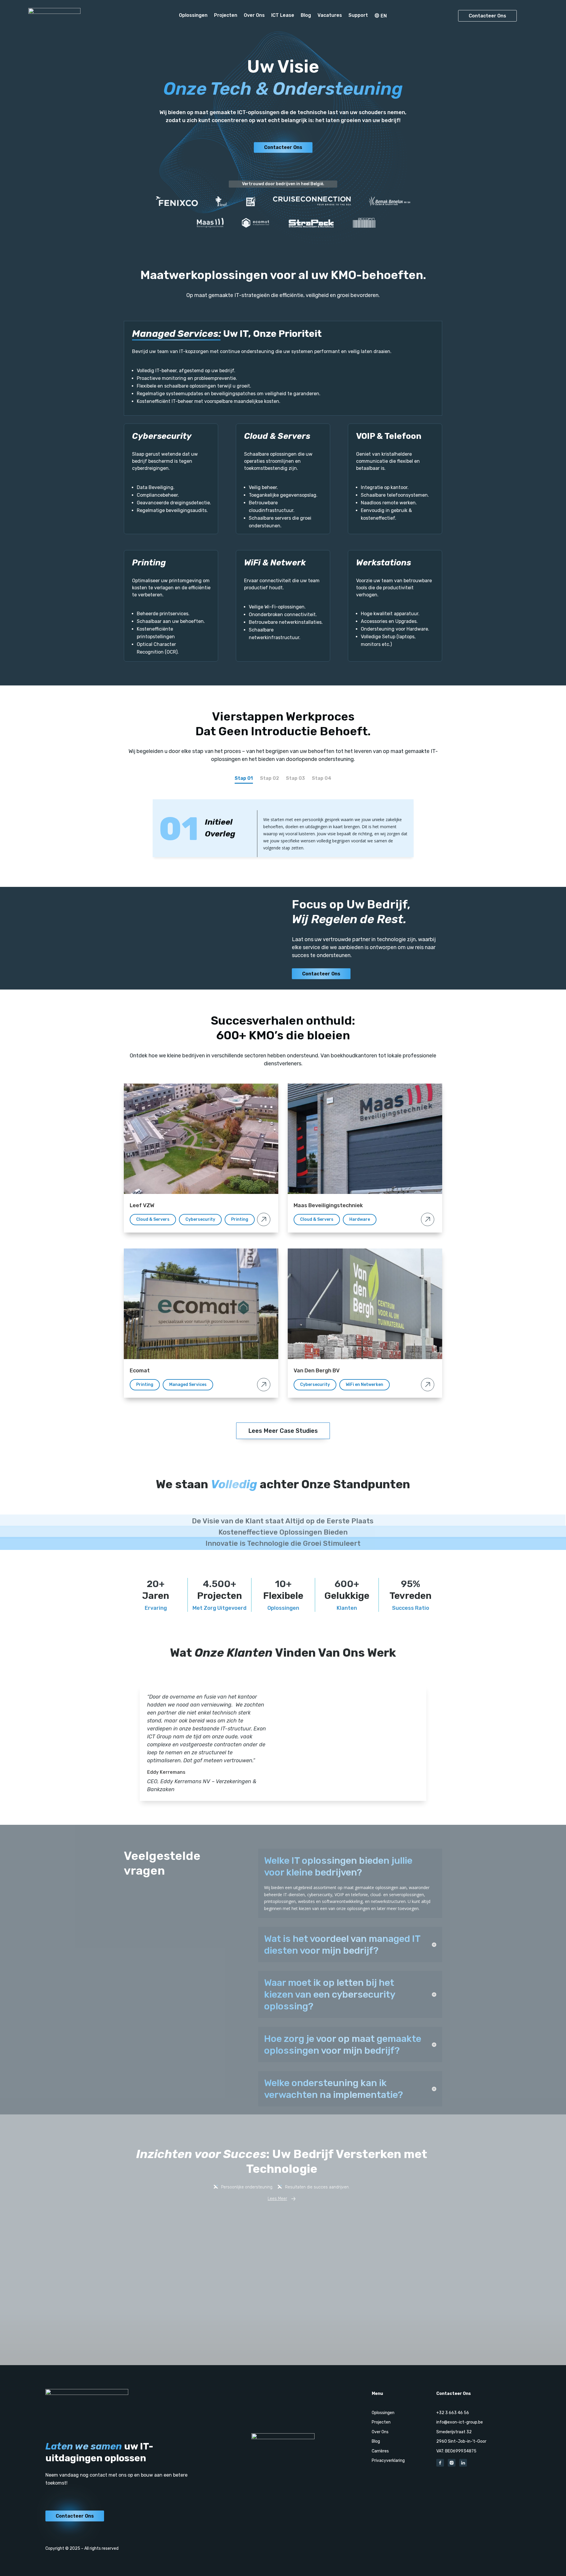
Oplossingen (193, 16)
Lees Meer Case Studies (283, 1431)
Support (358, 16)
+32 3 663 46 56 (453, 2413)
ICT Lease (283, 16)
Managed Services (188, 1385)
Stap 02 (269, 778)
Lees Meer (277, 2199)
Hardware (360, 1219)
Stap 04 (322, 778)
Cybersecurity (200, 1219)
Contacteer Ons (487, 16)
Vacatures (330, 16)
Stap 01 (244, 778)
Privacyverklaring (388, 2461)
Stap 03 (295, 778)
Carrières (380, 2451)
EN (384, 16)
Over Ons (254, 16)
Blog (306, 16)
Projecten (226, 16)
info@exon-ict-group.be (460, 2422)
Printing (240, 1219)
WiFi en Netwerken (365, 1385)
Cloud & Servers (153, 1219)
